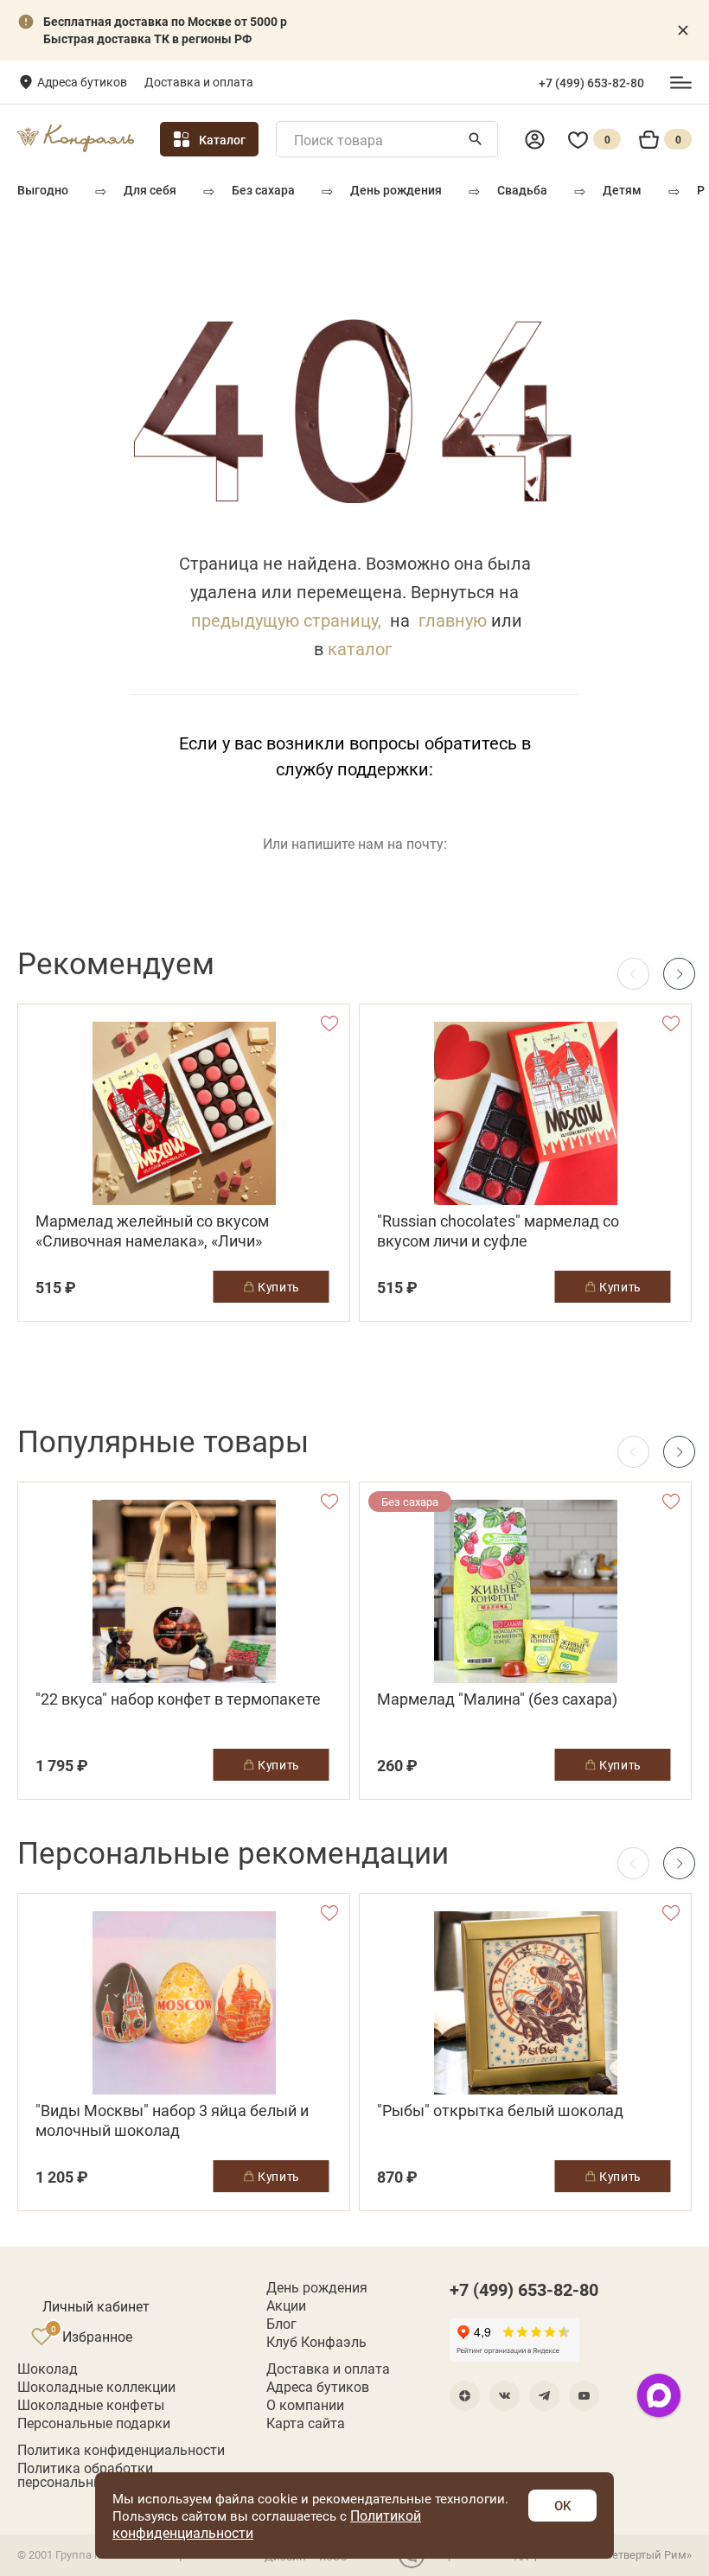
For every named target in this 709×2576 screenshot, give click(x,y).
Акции (286, 2305)
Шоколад (48, 2369)
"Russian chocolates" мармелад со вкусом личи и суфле (498, 1231)
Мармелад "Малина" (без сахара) (497, 1699)
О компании (305, 2405)
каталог (360, 648)
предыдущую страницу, (286, 620)
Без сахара (263, 190)
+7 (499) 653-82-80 (591, 83)
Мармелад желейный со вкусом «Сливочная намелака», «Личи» (152, 1231)
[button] (679, 974)
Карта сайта (306, 2423)
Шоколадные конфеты (91, 2405)
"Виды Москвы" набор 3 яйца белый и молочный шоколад (172, 2120)
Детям (622, 190)
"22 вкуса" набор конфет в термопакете (178, 1699)
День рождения (396, 190)
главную (453, 620)
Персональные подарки (94, 2423)
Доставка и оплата (199, 82)
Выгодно (43, 190)
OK (562, 2505)
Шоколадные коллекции (96, 2387)
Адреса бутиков (82, 82)
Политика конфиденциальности (121, 2450)
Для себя (150, 190)
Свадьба (522, 190)
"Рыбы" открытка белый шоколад (500, 2111)
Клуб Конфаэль (316, 2342)
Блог (281, 2324)
